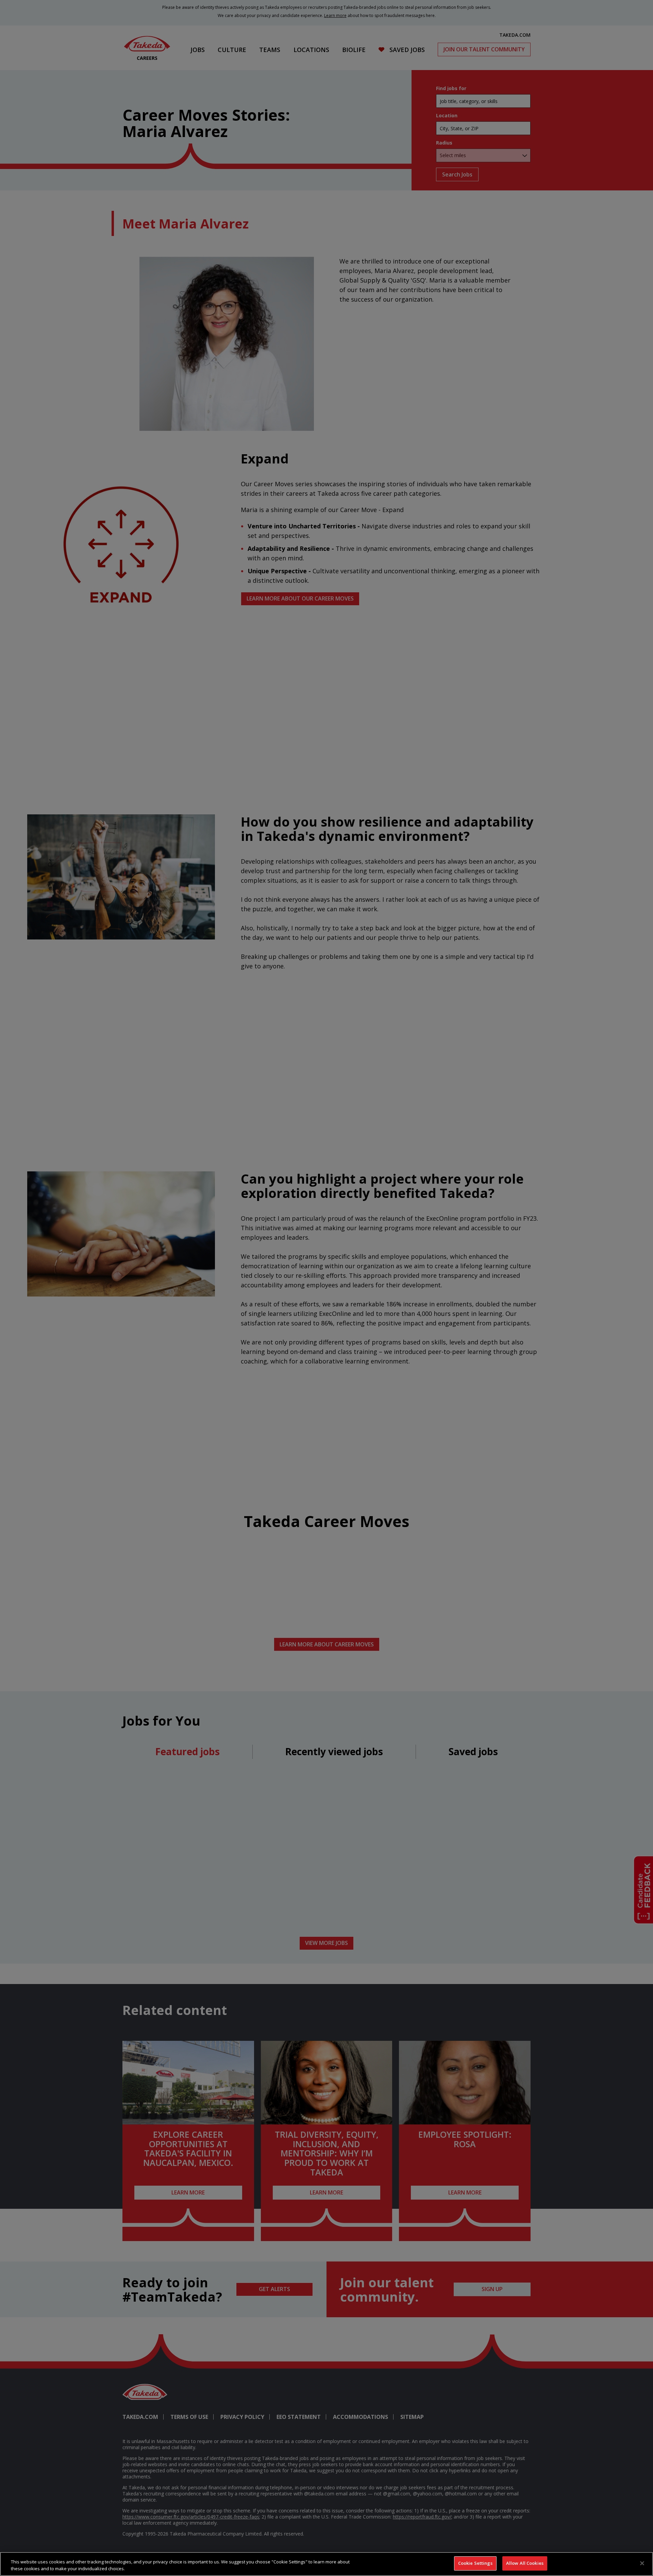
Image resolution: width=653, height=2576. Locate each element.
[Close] (642, 2563)
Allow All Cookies (525, 2563)
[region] (326, 2564)
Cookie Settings (475, 2563)
